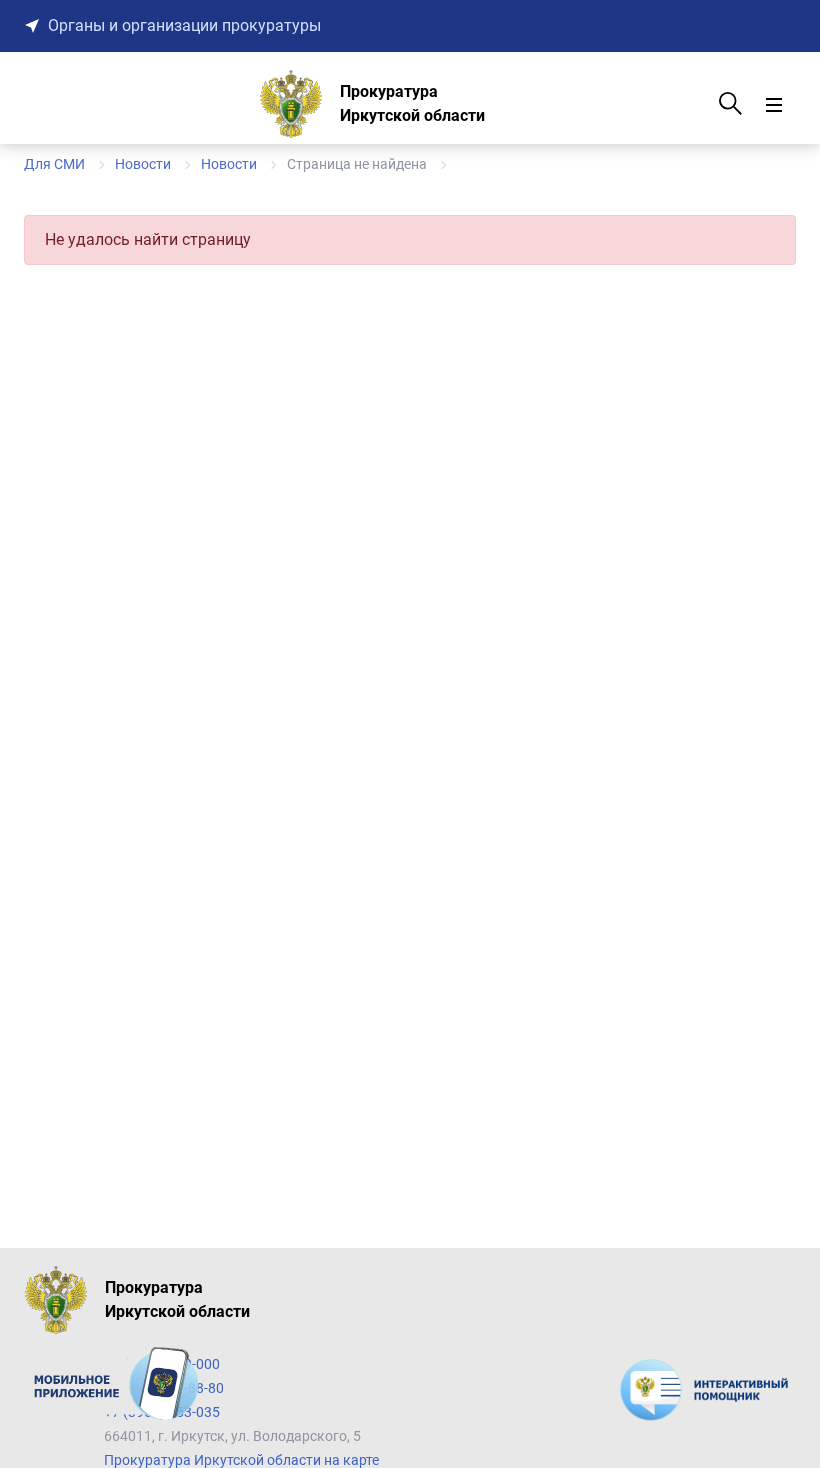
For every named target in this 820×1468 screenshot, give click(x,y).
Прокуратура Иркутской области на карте (241, 1460)
